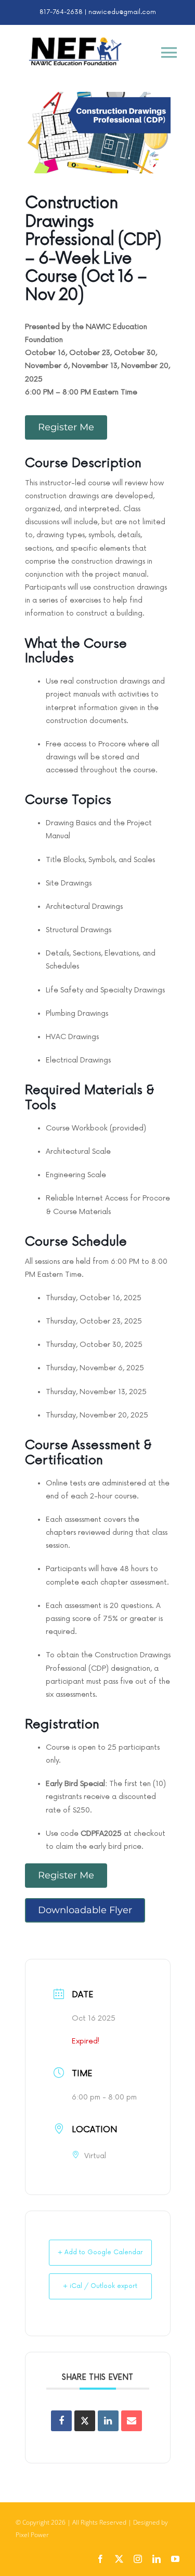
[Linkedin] (108, 2421)
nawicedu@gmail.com (122, 12)
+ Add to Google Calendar (100, 2252)
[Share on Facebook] (61, 2421)
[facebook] (100, 2559)
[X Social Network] (85, 2421)
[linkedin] (157, 2559)
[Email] (132, 2421)
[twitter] (119, 2559)
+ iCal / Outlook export (100, 2286)
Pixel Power (32, 2535)
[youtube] (175, 2559)
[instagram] (138, 2559)
